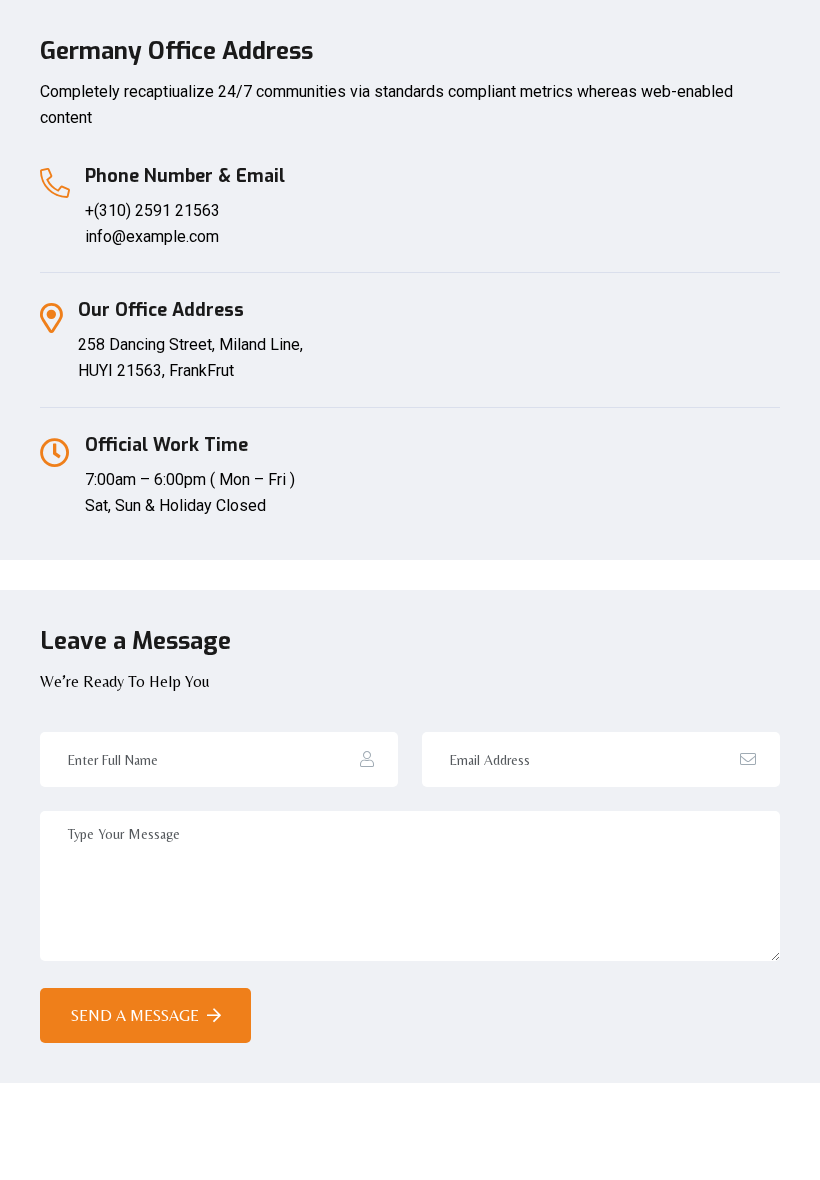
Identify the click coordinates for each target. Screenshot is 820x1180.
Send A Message (135, 1015)
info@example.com (152, 236)
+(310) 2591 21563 (152, 210)
